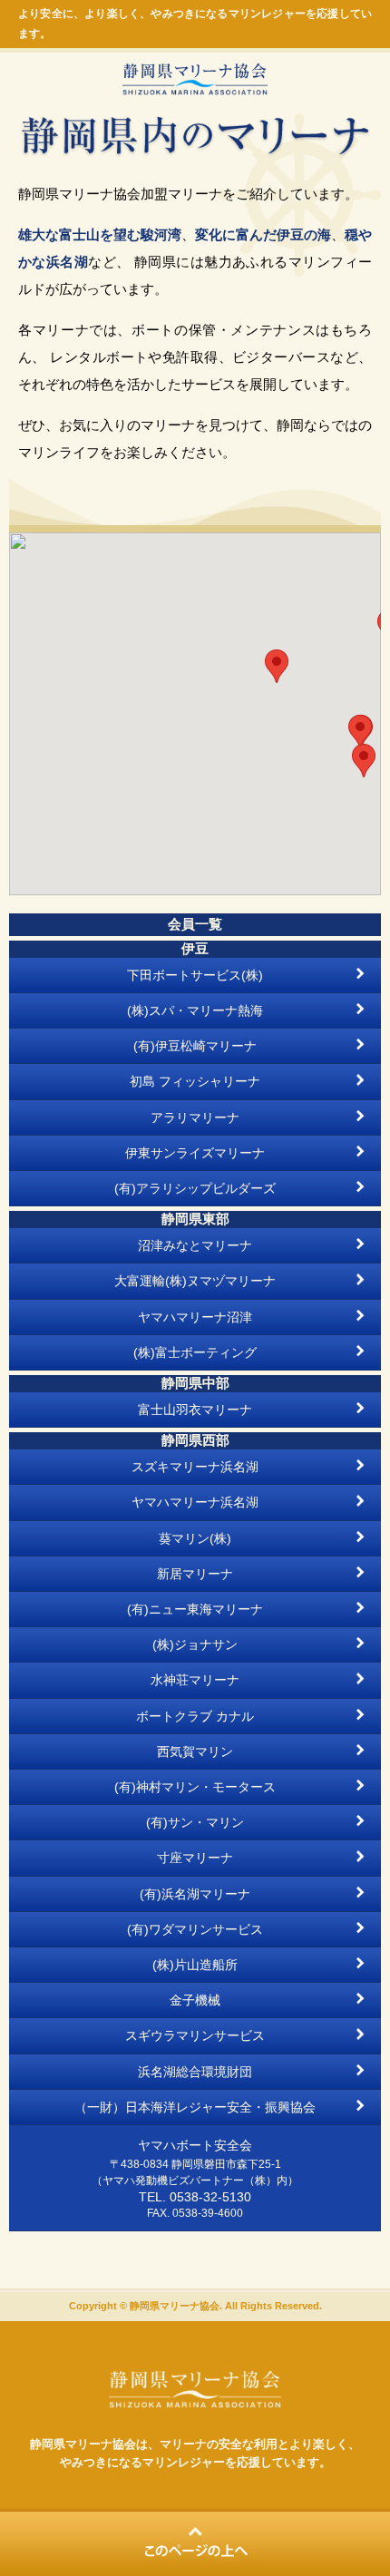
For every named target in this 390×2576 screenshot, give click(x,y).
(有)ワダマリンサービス (195, 1929)
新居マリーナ (195, 1574)
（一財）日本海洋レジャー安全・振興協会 (195, 2107)
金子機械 (195, 2000)
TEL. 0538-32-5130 (195, 2197)
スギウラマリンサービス (195, 2035)
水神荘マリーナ (195, 1680)
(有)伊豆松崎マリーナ (195, 1046)
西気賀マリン (195, 1751)
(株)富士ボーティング (195, 1352)
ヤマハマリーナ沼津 (195, 1317)
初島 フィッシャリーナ (195, 1081)
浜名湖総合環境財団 (195, 2072)
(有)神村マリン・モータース (195, 1787)
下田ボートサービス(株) (195, 975)
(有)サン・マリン (195, 1822)
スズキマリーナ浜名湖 (195, 1467)
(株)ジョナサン (195, 1644)
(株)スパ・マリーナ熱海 (195, 1010)
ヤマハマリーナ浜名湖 (195, 1502)
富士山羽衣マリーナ (195, 1410)
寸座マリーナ (195, 1858)
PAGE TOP (195, 2542)
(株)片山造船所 (195, 1965)
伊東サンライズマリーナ (195, 1153)
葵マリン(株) (195, 1538)
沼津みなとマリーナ (195, 1245)
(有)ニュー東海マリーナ (195, 1609)
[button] (364, 761)
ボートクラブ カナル (195, 1716)
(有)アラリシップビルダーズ (195, 1188)
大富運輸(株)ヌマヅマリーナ (195, 1281)
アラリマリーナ (195, 1117)
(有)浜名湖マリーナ (195, 1894)
